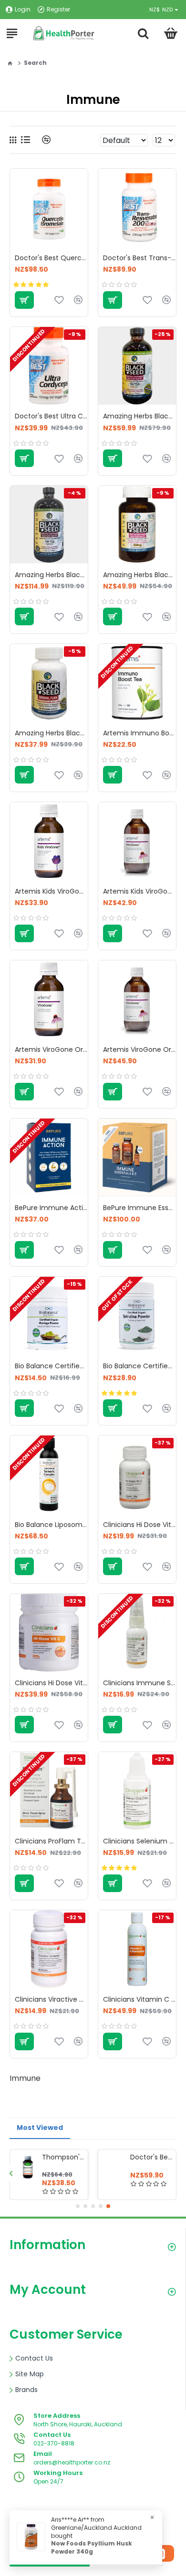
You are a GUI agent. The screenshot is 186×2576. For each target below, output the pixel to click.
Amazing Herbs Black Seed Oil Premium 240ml (139, 416)
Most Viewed (40, 2128)
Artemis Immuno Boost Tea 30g (139, 733)
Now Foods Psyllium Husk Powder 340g (92, 2548)
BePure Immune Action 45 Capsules (51, 1208)
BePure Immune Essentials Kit (139, 1208)
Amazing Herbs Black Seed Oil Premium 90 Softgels (139, 575)
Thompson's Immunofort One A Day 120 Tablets (63, 2157)
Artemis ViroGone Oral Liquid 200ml (139, 1049)
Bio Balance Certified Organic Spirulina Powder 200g (139, 1366)
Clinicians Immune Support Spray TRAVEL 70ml (139, 1683)
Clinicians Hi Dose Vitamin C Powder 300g (51, 1683)
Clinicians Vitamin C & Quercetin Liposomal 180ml (139, 1999)
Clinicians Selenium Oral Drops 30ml (139, 1841)
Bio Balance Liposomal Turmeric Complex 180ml (51, 1525)
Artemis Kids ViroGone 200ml (139, 891)
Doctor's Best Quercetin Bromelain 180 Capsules (51, 258)
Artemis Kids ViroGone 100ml (51, 891)
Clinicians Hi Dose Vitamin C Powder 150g (139, 1525)
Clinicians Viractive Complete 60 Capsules (51, 1999)
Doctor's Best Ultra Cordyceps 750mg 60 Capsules (51, 416)
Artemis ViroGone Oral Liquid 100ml (51, 1049)
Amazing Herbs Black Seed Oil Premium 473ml (51, 575)
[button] (11, 2173)
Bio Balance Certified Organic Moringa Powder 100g (51, 1366)
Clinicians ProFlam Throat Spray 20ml (51, 1841)
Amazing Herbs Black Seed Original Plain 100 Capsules (51, 733)
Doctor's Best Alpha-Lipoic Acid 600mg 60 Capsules (151, 2157)
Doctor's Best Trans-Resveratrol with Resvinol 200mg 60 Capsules (139, 258)
